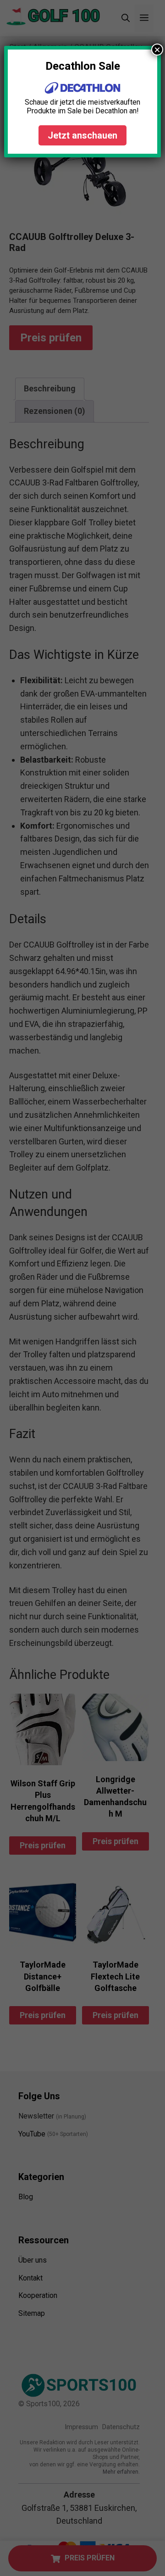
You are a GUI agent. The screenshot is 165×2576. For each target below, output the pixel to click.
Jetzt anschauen (82, 135)
